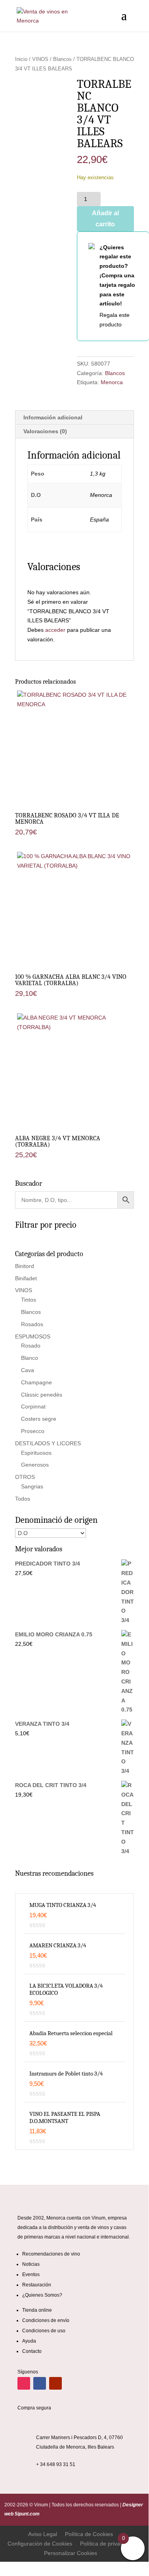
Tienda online (37, 2310)
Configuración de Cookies (40, 2544)
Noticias (31, 2264)
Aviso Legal (43, 2534)
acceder (55, 630)
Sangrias (32, 1486)
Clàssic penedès (42, 1395)
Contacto (32, 2351)
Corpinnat (33, 1406)
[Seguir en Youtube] (55, 2383)
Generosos (35, 1465)
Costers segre (39, 1419)
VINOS (40, 59)
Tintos (29, 1300)
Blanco (30, 1358)
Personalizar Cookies (71, 2553)
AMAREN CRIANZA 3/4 (58, 1945)
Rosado (31, 1346)
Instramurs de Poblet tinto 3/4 (66, 2074)
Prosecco (33, 1431)
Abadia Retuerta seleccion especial (71, 2033)
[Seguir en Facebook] (40, 2383)
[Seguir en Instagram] (24, 2383)
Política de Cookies (89, 2534)
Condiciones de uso (44, 2331)
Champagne (36, 1382)
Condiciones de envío (46, 2320)
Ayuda (29, 2341)
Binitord (25, 1266)
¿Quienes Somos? (42, 2295)
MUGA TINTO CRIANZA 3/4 (63, 1905)
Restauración (37, 2285)
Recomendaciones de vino (51, 2254)
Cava (28, 1370)
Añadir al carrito (105, 218)
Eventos (31, 2275)
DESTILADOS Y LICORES (48, 1443)
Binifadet (26, 1278)
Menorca (112, 382)
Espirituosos (36, 1453)
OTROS (25, 1477)
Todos (23, 1499)
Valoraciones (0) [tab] (45, 431)
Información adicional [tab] (53, 417)
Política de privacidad (107, 2544)
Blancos (62, 59)
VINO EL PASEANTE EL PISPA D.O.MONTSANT (65, 2117)
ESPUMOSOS (33, 1336)
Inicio (21, 59)
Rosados (32, 1324)
